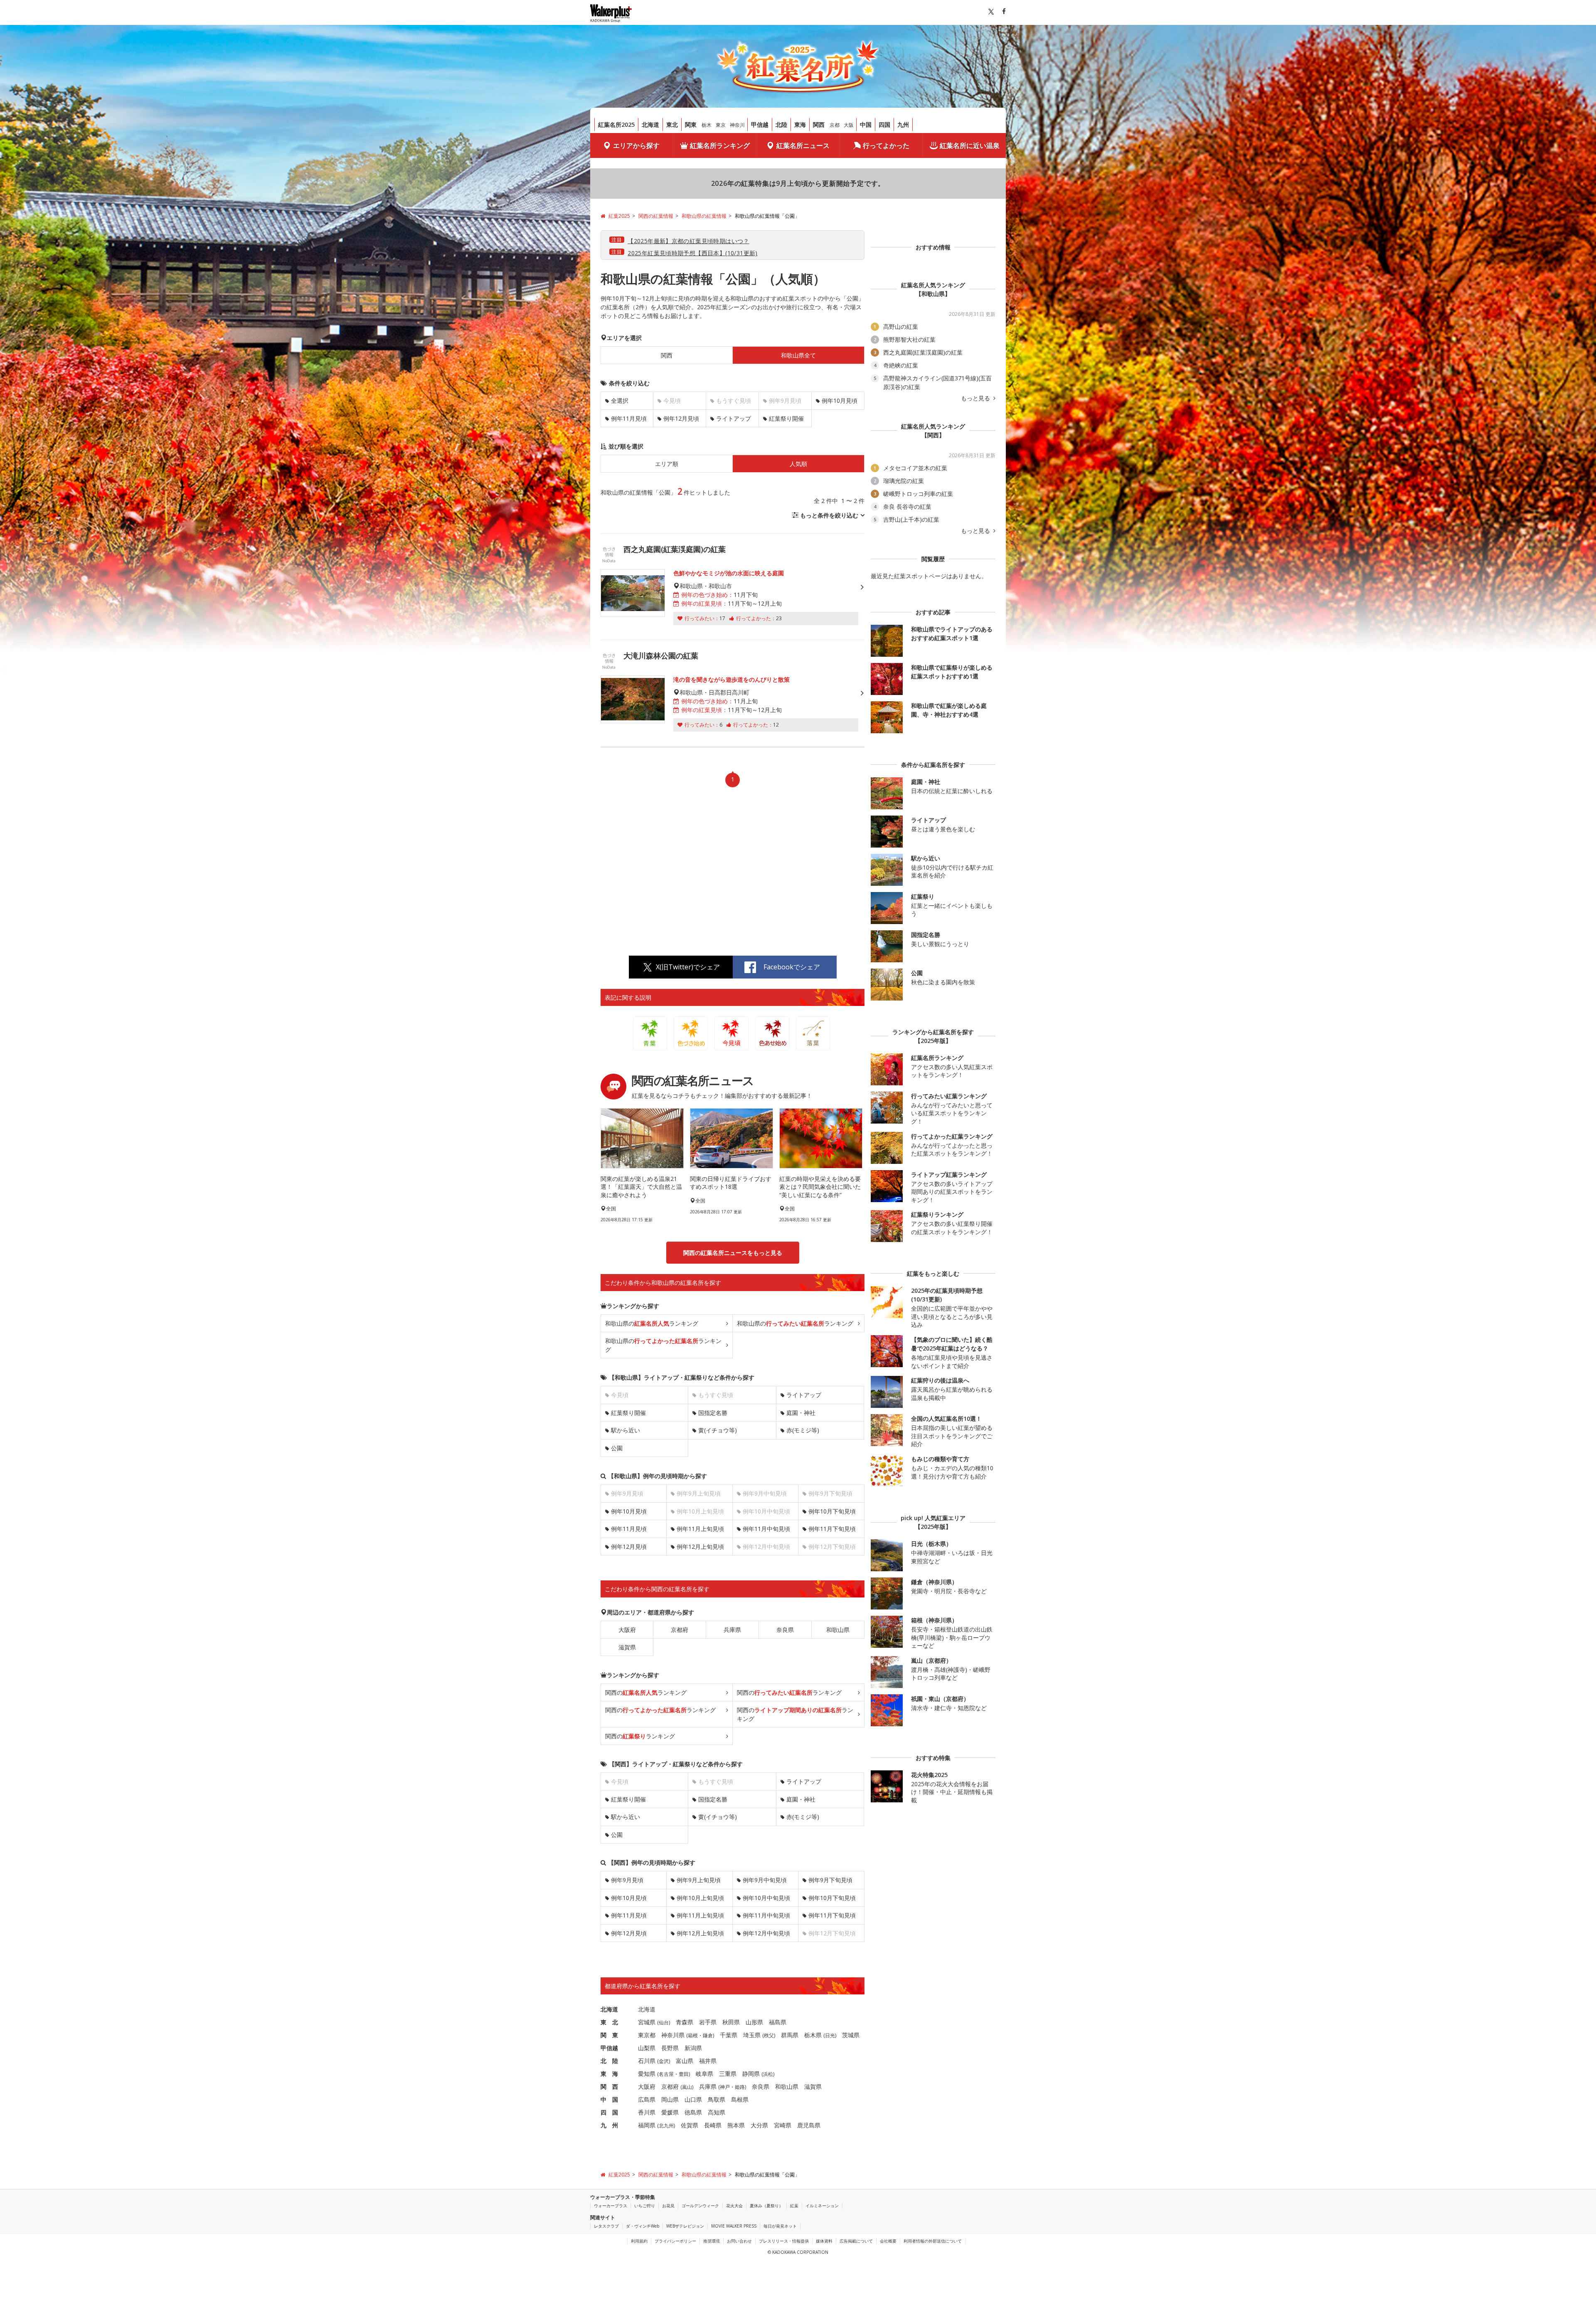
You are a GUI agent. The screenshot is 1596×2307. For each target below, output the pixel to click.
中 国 (609, 2099)
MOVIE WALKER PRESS (734, 2226)
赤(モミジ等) (803, 1430)
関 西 (609, 2086)
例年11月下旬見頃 (832, 1529)
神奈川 (737, 125)
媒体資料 (824, 2241)
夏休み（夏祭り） (766, 2206)
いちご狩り (645, 2206)
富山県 (685, 2061)
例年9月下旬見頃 (830, 1880)
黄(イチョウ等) (718, 1430)
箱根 (693, 2035)
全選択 (620, 401)
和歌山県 (838, 1630)
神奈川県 (673, 2035)
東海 (800, 124)
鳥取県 (717, 2099)
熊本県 (736, 2125)
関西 (819, 124)
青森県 (685, 2022)
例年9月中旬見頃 (765, 1880)
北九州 (666, 2126)
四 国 (609, 2112)
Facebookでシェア (792, 967)
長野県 (670, 2048)
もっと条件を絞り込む (829, 515)
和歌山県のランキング (652, 1323)
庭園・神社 (801, 1413)
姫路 (740, 2087)
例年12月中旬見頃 (766, 1933)
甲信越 (760, 124)
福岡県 (647, 2125)
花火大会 (734, 2206)
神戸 (725, 2087)
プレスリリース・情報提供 (784, 2241)
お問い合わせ (739, 2241)
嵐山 (687, 2087)
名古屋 (666, 2074)
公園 (617, 1448)
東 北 (609, 2022)
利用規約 (639, 2241)
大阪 (849, 125)
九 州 (609, 2125)
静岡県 (751, 2074)
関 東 (609, 2035)
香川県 (647, 2112)
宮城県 (647, 2022)
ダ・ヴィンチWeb (643, 2226)
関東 (691, 124)
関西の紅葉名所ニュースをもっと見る (733, 1253)
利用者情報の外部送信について (933, 2241)
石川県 (647, 2061)
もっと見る (976, 398)
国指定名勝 (713, 1413)
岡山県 (670, 2099)
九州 (903, 124)
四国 (884, 124)
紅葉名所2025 (616, 124)
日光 (830, 2035)
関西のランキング (646, 1692)
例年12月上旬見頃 (700, 1547)
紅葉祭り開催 (786, 418)
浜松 (768, 2074)
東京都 (647, 2035)
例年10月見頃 (840, 401)
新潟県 (693, 2048)
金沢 (664, 2061)
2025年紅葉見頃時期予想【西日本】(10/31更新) (693, 253)
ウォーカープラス (611, 2206)
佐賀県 (690, 2125)
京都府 (680, 1630)
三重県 (728, 2074)
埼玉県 (752, 2035)
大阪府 (627, 1630)
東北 (672, 124)
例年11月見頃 (629, 418)
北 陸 (609, 2061)
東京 (721, 125)
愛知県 (647, 2074)
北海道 (650, 124)
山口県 (693, 2099)
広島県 (647, 2099)
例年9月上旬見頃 (699, 1880)
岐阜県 (704, 2074)
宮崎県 (783, 2125)
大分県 (759, 2125)
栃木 (707, 125)
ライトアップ (734, 418)
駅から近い (626, 1430)
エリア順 (667, 464)
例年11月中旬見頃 (766, 1529)
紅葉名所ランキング (720, 145)
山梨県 (647, 2048)
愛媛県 (670, 2112)
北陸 (781, 124)
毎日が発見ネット (780, 2226)
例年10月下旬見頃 (832, 1511)
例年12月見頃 (681, 418)
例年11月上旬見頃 (700, 1529)
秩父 (769, 2035)
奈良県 (785, 1630)
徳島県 (693, 2112)
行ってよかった (886, 145)
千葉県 (729, 2035)
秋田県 (731, 2022)
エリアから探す (636, 145)
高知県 (717, 2112)
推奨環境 (712, 2241)
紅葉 (794, 2206)
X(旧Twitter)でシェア (688, 967)
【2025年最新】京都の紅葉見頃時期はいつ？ (688, 241)
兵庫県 (732, 1630)
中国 (866, 124)
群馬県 (790, 2035)
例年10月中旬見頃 (766, 1898)
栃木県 (813, 2035)
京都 (835, 125)
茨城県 (851, 2035)
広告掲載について (856, 2241)
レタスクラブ (606, 2226)
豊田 (684, 2074)
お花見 (668, 2206)
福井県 (708, 2061)
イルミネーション (822, 2206)
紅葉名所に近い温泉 (970, 145)
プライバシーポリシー (675, 2241)
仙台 (664, 2022)
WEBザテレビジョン (685, 2226)
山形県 (754, 2022)
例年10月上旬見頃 (700, 1898)
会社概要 (888, 2241)
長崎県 (713, 2125)
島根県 (740, 2099)
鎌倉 (708, 2035)
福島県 (778, 2022)
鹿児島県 (809, 2125)
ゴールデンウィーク (700, 2206)
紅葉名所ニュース (803, 145)
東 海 (609, 2074)
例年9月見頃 (627, 1880)
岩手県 (708, 2022)
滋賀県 (627, 1647)
